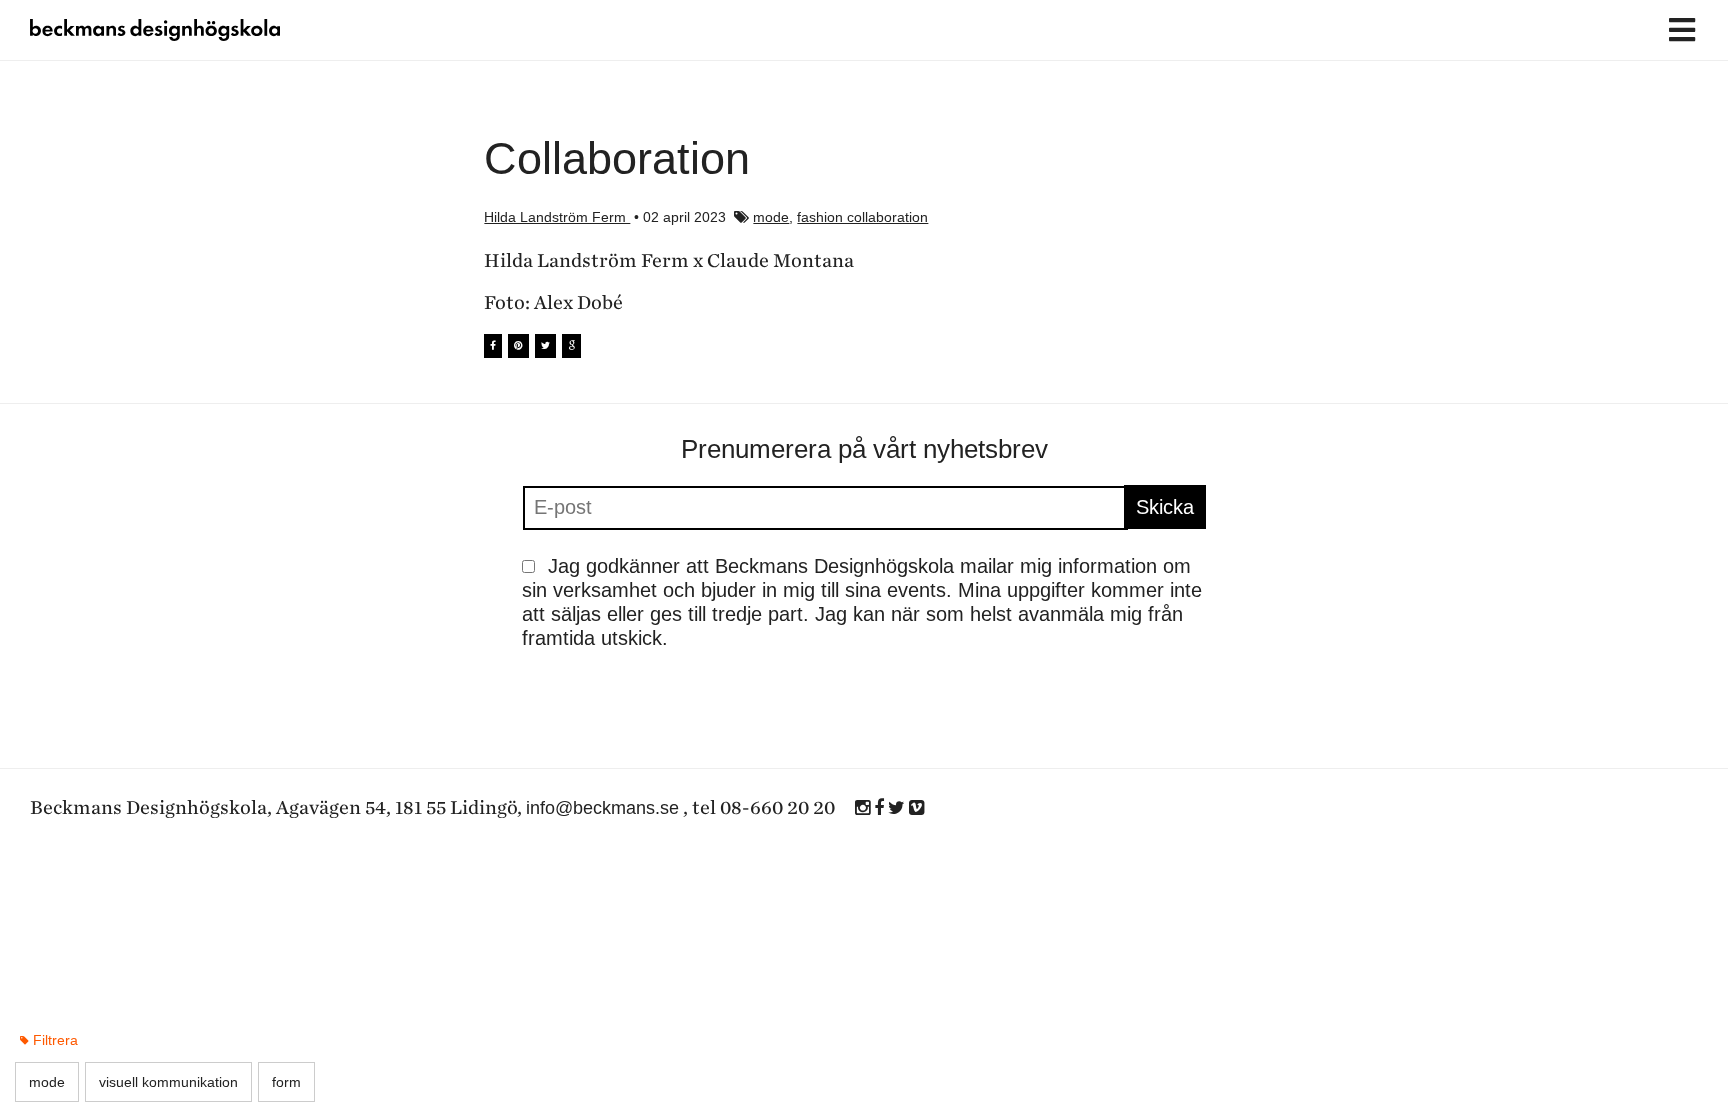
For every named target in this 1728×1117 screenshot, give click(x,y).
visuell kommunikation (168, 1082)
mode (771, 217)
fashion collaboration (862, 217)
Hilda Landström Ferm (557, 217)
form (286, 1082)
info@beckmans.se (602, 808)
